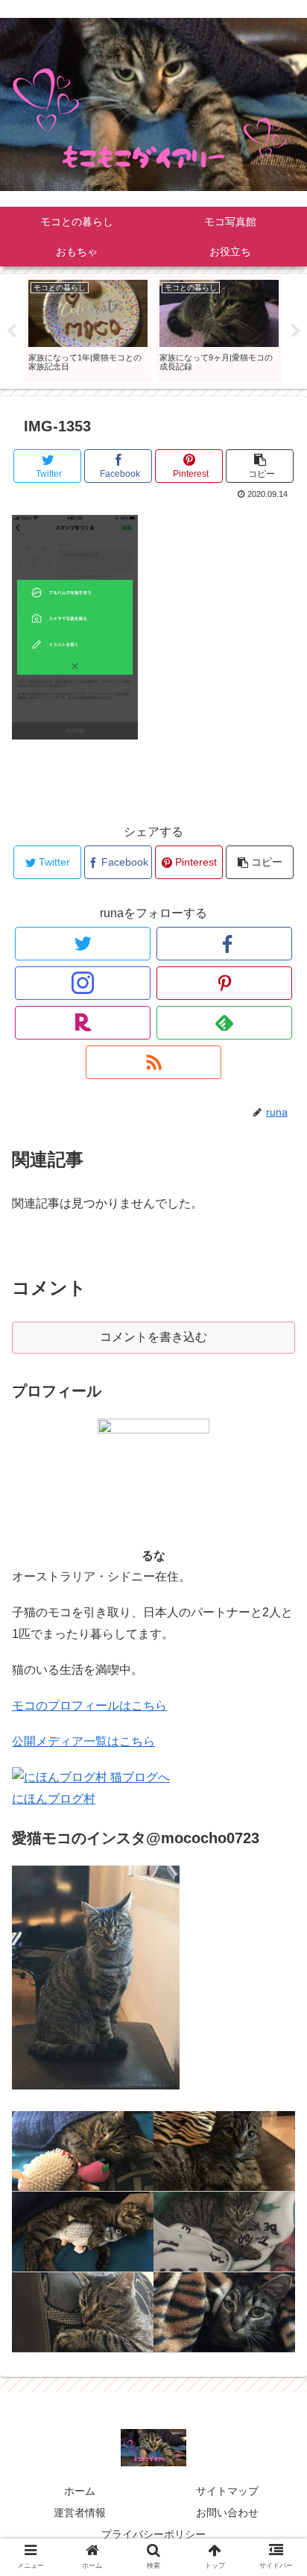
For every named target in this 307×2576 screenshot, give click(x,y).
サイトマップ (227, 2491)
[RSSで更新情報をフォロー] (153, 1062)
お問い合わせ (227, 2513)
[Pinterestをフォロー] (224, 983)
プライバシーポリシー (153, 2534)
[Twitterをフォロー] (83, 944)
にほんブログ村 (54, 1799)
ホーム (80, 2491)
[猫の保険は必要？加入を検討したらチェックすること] (83, 2232)
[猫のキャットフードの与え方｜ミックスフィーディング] (224, 2313)
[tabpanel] (88, 329)
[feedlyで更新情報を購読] (224, 1023)
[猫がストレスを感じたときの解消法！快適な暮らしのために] (224, 2151)
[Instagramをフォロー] (83, 983)
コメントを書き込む (153, 1337)
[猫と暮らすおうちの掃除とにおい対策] (224, 2232)
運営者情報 (80, 2513)
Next (296, 331)
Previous (11, 331)
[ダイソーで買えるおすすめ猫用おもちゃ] (83, 2313)
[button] (276, 1725)
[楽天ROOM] (83, 1023)
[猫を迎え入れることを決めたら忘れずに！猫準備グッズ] (83, 2151)
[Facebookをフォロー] (224, 944)
